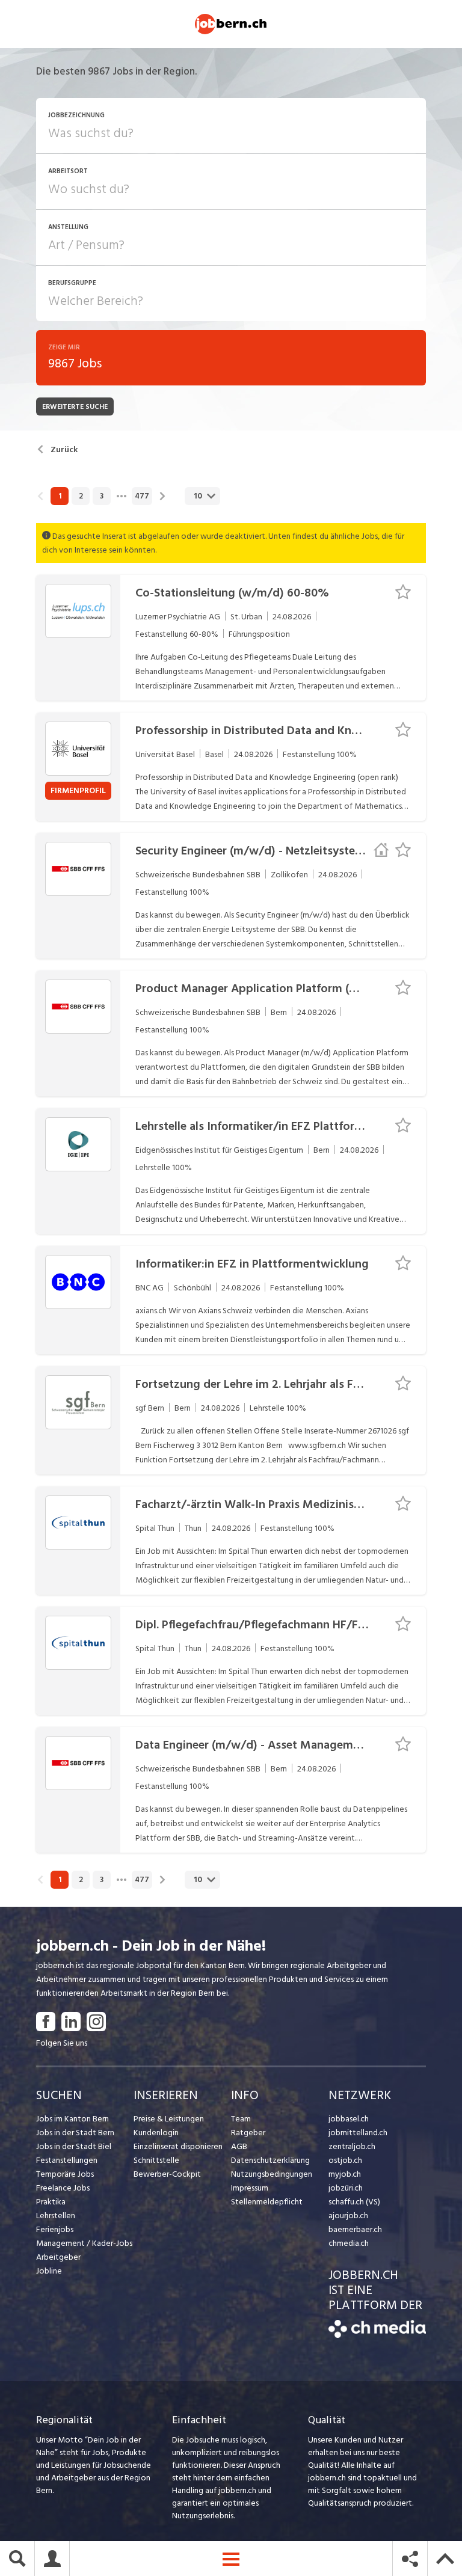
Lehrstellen (56, 2216)
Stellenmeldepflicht (267, 2202)
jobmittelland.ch (358, 2133)
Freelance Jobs (63, 2188)
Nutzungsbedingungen (272, 2174)
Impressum (250, 2188)
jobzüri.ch (346, 2188)
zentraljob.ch (352, 2146)
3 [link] (102, 496)
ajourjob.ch (348, 2216)
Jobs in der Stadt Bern (75, 2133)
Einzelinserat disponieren (178, 2146)
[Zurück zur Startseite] (377, 2335)
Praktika (51, 2202)
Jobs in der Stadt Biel (74, 2146)
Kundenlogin (156, 2133)
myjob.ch (345, 2174)
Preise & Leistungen (169, 2119)
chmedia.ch (349, 2243)
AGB (239, 2146)
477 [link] (142, 496)
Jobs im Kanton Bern (72, 2119)
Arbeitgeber (58, 2257)
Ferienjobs (55, 2229)
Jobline (49, 2271)
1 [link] (60, 496)
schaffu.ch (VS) (354, 2202)
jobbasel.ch (349, 2119)
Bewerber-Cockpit (167, 2174)
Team (241, 2119)
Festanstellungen (67, 2160)
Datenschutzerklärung (270, 2160)
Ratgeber (248, 2133)
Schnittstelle (156, 2160)
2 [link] (81, 496)
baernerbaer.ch (355, 2229)
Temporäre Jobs (65, 2174)
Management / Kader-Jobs (84, 2243)
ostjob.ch (345, 2160)
